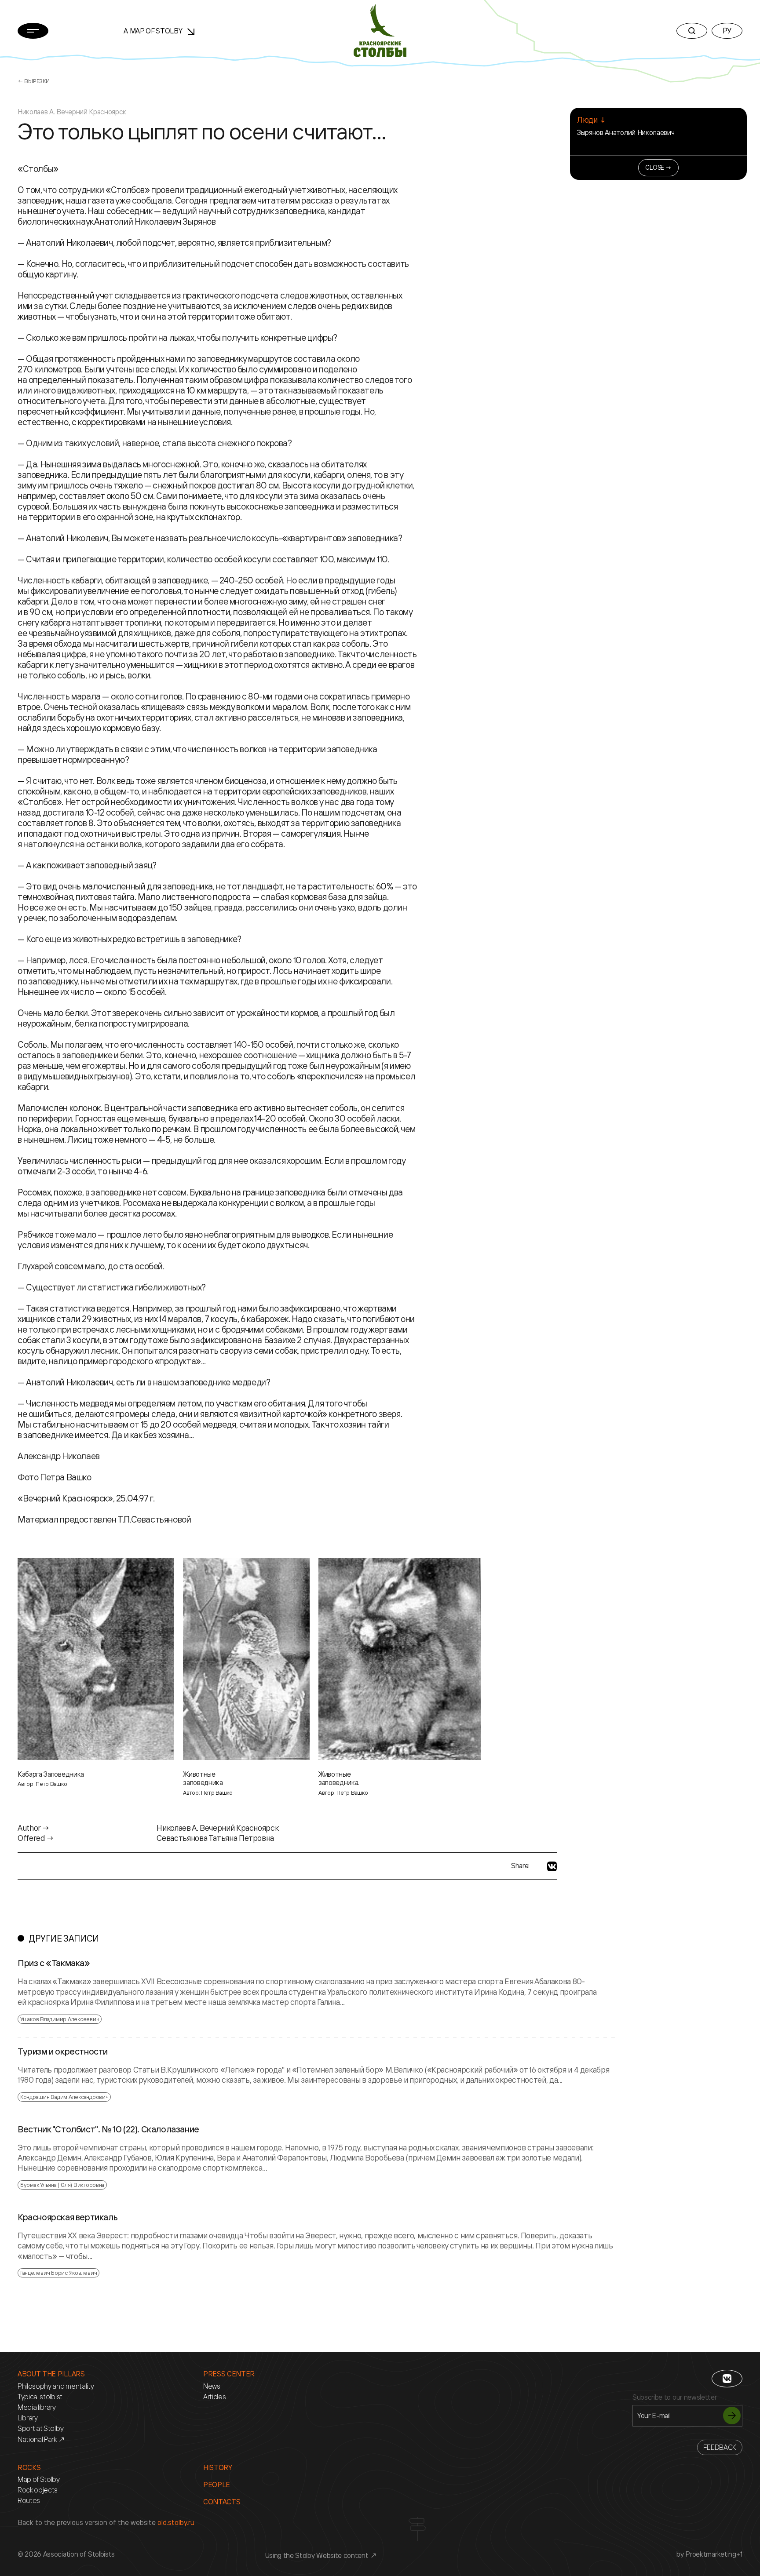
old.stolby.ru (176, 2522)
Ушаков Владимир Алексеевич (60, 2019)
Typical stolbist (40, 2397)
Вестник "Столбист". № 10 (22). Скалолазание (108, 2129)
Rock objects (38, 2490)
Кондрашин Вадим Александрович (64, 2097)
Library (28, 2418)
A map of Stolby (154, 31)
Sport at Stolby (40, 2428)
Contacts (222, 2502)
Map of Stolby (39, 2479)
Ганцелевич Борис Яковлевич (58, 2273)
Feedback (720, 2447)
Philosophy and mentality (56, 2386)
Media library (37, 2407)
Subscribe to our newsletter (674, 2397)
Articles (214, 2397)
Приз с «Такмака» (54, 1963)
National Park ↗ (41, 2439)
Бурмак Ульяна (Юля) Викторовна (62, 2185)
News (212, 2386)
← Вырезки (34, 81)
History (218, 2468)
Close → (658, 167)
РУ (727, 30)
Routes (29, 2501)
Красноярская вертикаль (68, 2217)
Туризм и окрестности (63, 2051)
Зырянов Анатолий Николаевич (626, 132)
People (217, 2485)
